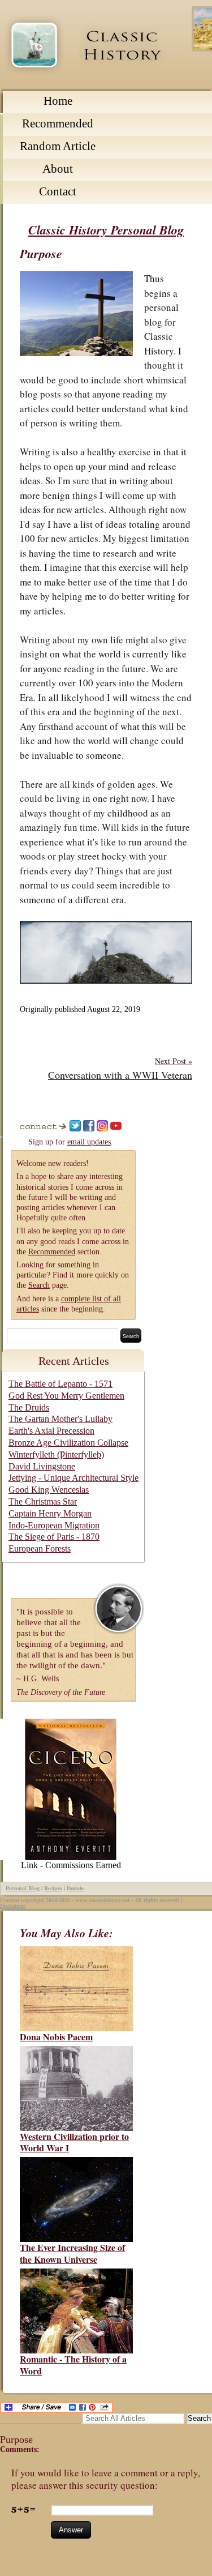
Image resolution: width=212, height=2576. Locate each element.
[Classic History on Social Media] (44, 1129)
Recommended (58, 123)
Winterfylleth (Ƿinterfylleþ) (56, 1454)
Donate (75, 1888)
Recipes (53, 1888)
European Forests (40, 1548)
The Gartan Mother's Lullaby (60, 1419)
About (58, 169)
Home (58, 101)
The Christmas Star (43, 1501)
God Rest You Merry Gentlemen (66, 1396)
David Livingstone (42, 1466)
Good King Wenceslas (49, 1490)
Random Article (58, 146)
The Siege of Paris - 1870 (54, 1537)
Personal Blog (23, 1888)
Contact (58, 191)
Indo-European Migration (54, 1525)
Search (39, 1285)
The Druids (29, 1407)
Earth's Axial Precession (51, 1431)
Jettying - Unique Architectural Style (73, 1478)
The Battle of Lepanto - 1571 (60, 1384)
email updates (89, 1142)
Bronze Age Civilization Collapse (68, 1443)
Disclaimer (13, 1906)
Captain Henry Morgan (50, 1513)
